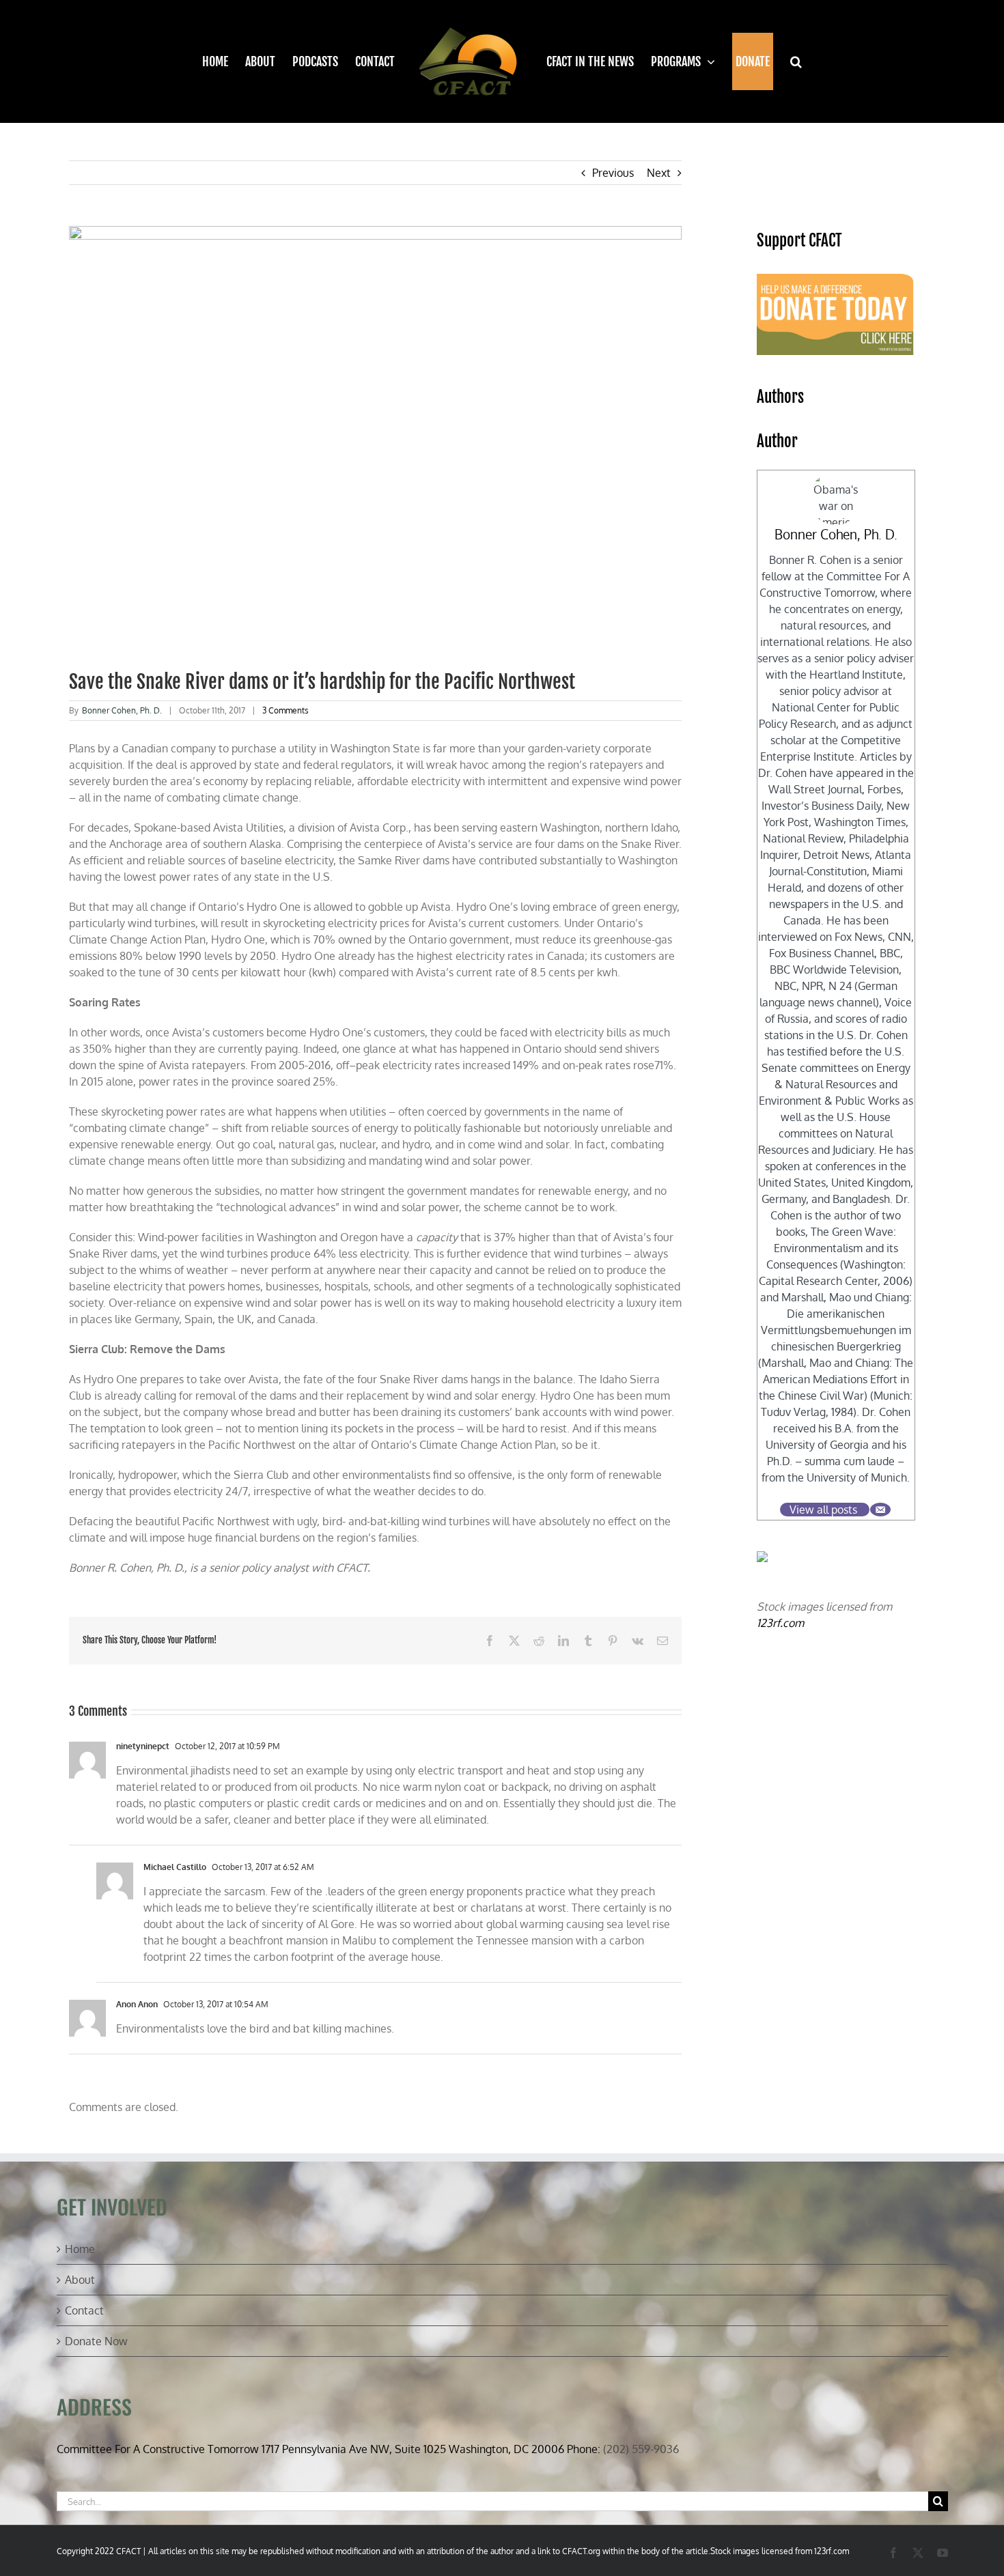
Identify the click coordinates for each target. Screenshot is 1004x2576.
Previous (613, 173)
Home (80, 2249)
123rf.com (780, 1623)
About (80, 2280)
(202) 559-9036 (641, 2449)
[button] (788, 61)
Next (659, 173)
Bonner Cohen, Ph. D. (122, 710)
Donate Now (96, 2341)
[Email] (880, 1510)
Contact (84, 2310)
